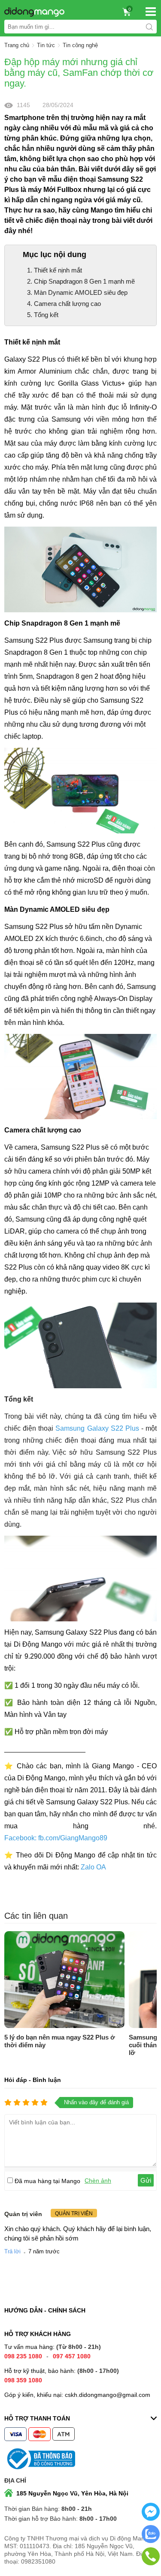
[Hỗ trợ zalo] (151, 2541)
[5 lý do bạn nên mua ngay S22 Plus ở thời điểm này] (64, 1980)
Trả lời (12, 2251)
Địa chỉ (15, 2480)
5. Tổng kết (43, 315)
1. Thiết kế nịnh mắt (55, 270)
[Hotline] (151, 2564)
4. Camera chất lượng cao (64, 304)
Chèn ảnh (98, 2181)
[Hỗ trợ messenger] (151, 2519)
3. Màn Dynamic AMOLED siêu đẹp (77, 292)
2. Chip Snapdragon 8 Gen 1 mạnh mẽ (81, 281)
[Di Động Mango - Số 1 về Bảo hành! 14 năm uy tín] (32, 12)
